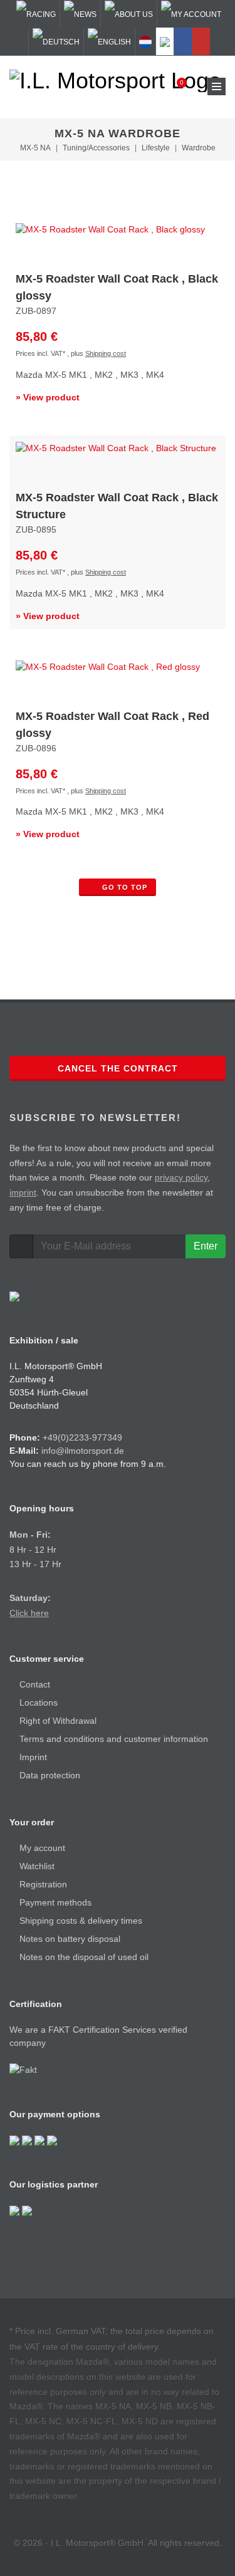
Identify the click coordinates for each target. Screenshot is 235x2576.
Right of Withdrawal (58, 1721)
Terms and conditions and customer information (114, 1739)
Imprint (33, 1757)
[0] (174, 86)
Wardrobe (199, 148)
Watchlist (37, 1866)
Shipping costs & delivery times (81, 1921)
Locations (39, 1703)
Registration (43, 1884)
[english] (109, 41)
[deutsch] (56, 41)
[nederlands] (145, 41)
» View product (48, 397)
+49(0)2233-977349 (82, 1437)
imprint (23, 1192)
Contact (35, 1684)
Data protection (50, 1775)
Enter (206, 1246)
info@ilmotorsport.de (83, 1451)
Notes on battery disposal (70, 1939)
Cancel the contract (118, 1068)
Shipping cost (106, 353)
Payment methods (55, 1902)
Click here (29, 1613)
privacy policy (181, 1177)
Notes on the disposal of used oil (84, 1957)
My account (42, 1848)
